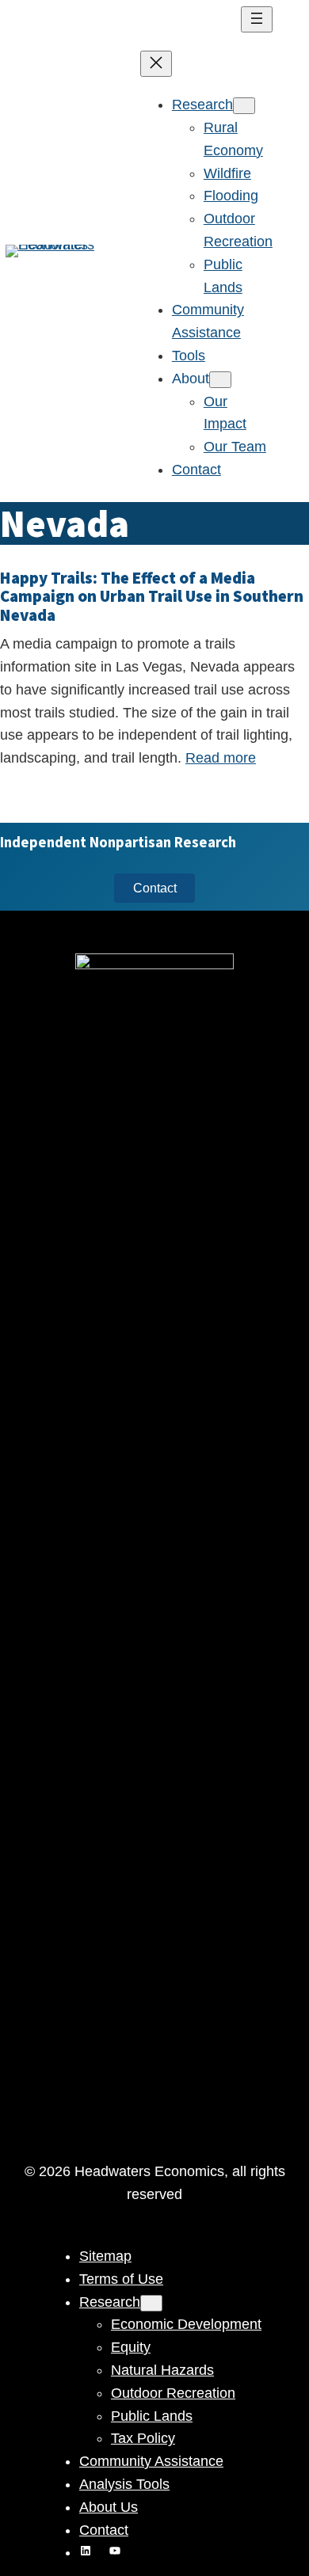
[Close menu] (156, 64)
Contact (155, 888)
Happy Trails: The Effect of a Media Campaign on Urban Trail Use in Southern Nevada (152, 597)
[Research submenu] (244, 106)
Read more (221, 758)
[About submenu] (220, 380)
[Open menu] (257, 19)
